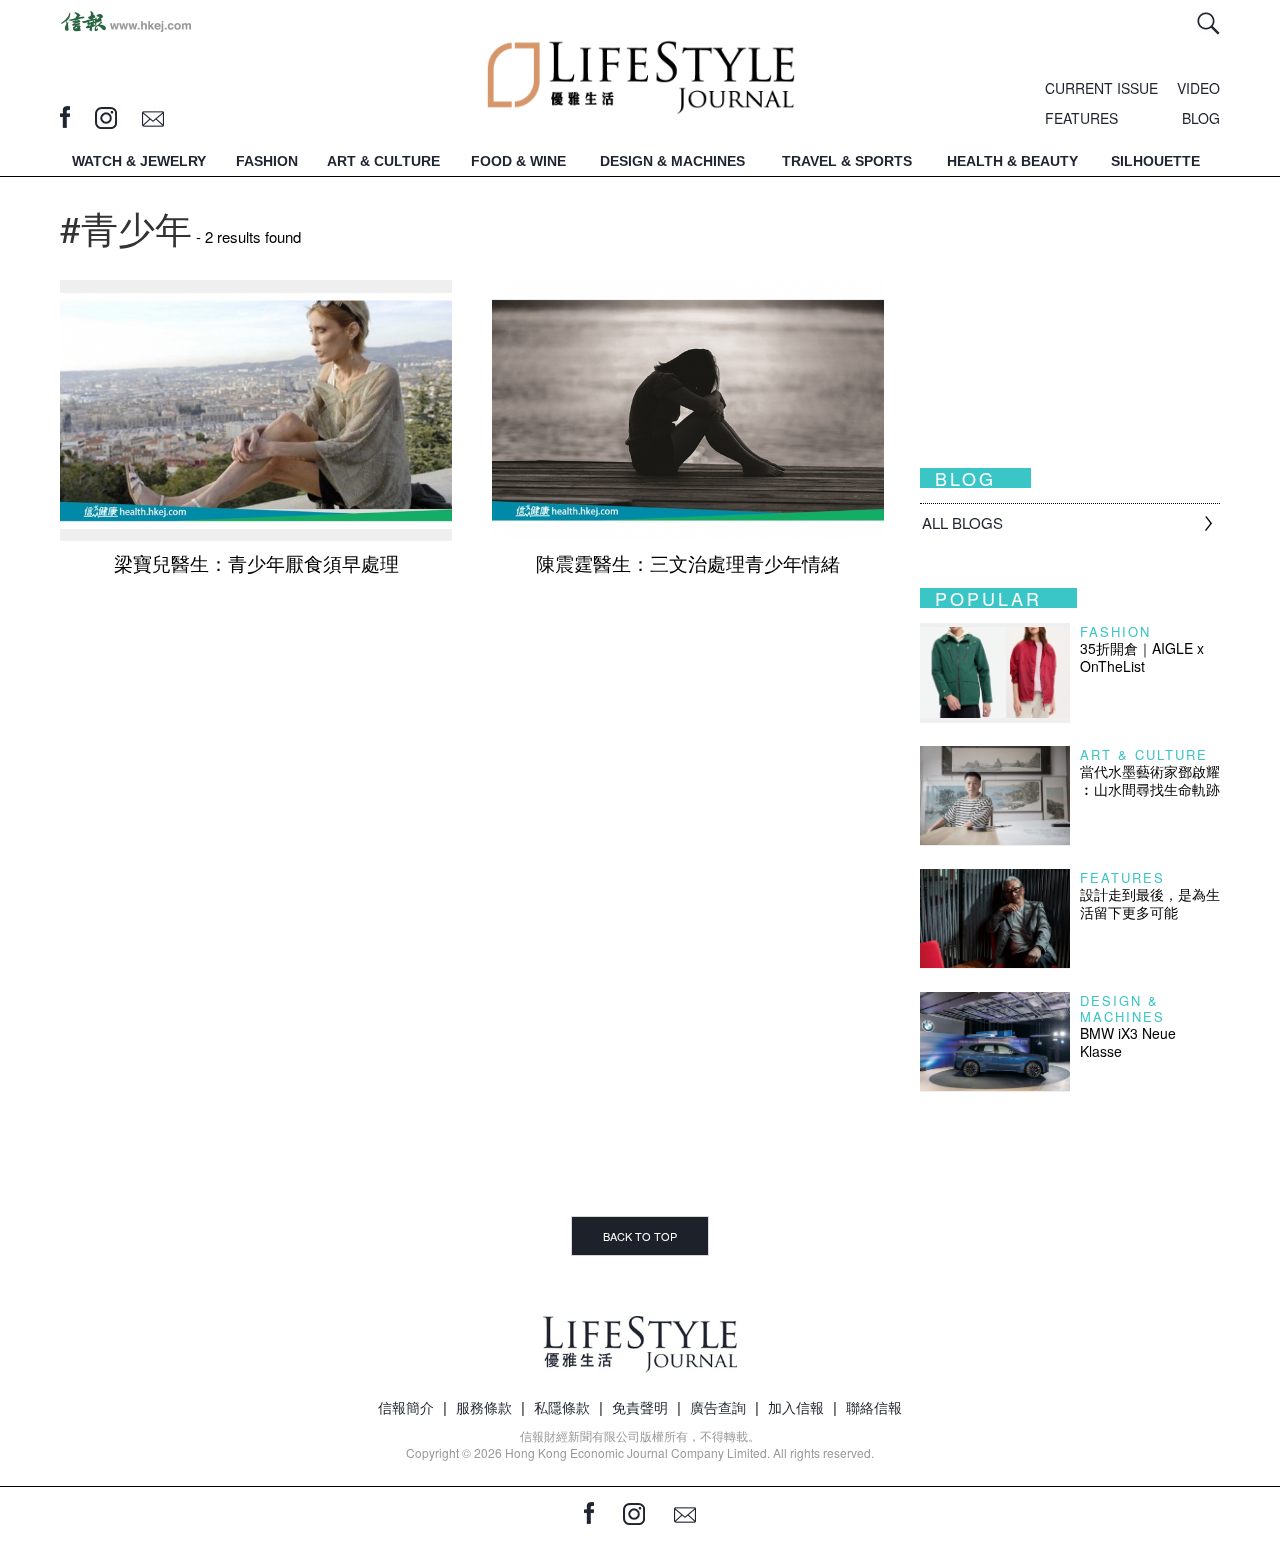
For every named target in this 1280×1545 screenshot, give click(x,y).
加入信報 (796, 1407)
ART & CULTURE (383, 161)
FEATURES (1081, 118)
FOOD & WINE (518, 161)
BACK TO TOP (640, 1236)
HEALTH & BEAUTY (1012, 161)
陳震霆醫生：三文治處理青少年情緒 (688, 562)
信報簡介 (406, 1407)
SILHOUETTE (1155, 161)
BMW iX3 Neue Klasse (1128, 1042)
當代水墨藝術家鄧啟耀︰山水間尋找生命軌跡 (1150, 780)
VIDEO (1198, 88)
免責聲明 (640, 1407)
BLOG (1201, 118)
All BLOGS (962, 522)
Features (1122, 877)
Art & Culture (1144, 754)
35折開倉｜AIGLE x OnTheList (1142, 657)
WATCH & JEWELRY (139, 161)
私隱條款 (562, 1407)
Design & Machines (1122, 1008)
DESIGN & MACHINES (672, 161)
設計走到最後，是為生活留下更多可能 (1150, 903)
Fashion (1115, 631)
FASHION (267, 161)
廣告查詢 (718, 1407)
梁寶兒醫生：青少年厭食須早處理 (256, 562)
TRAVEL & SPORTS (847, 161)
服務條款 (484, 1407)
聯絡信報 (874, 1407)
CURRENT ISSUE (1101, 88)
